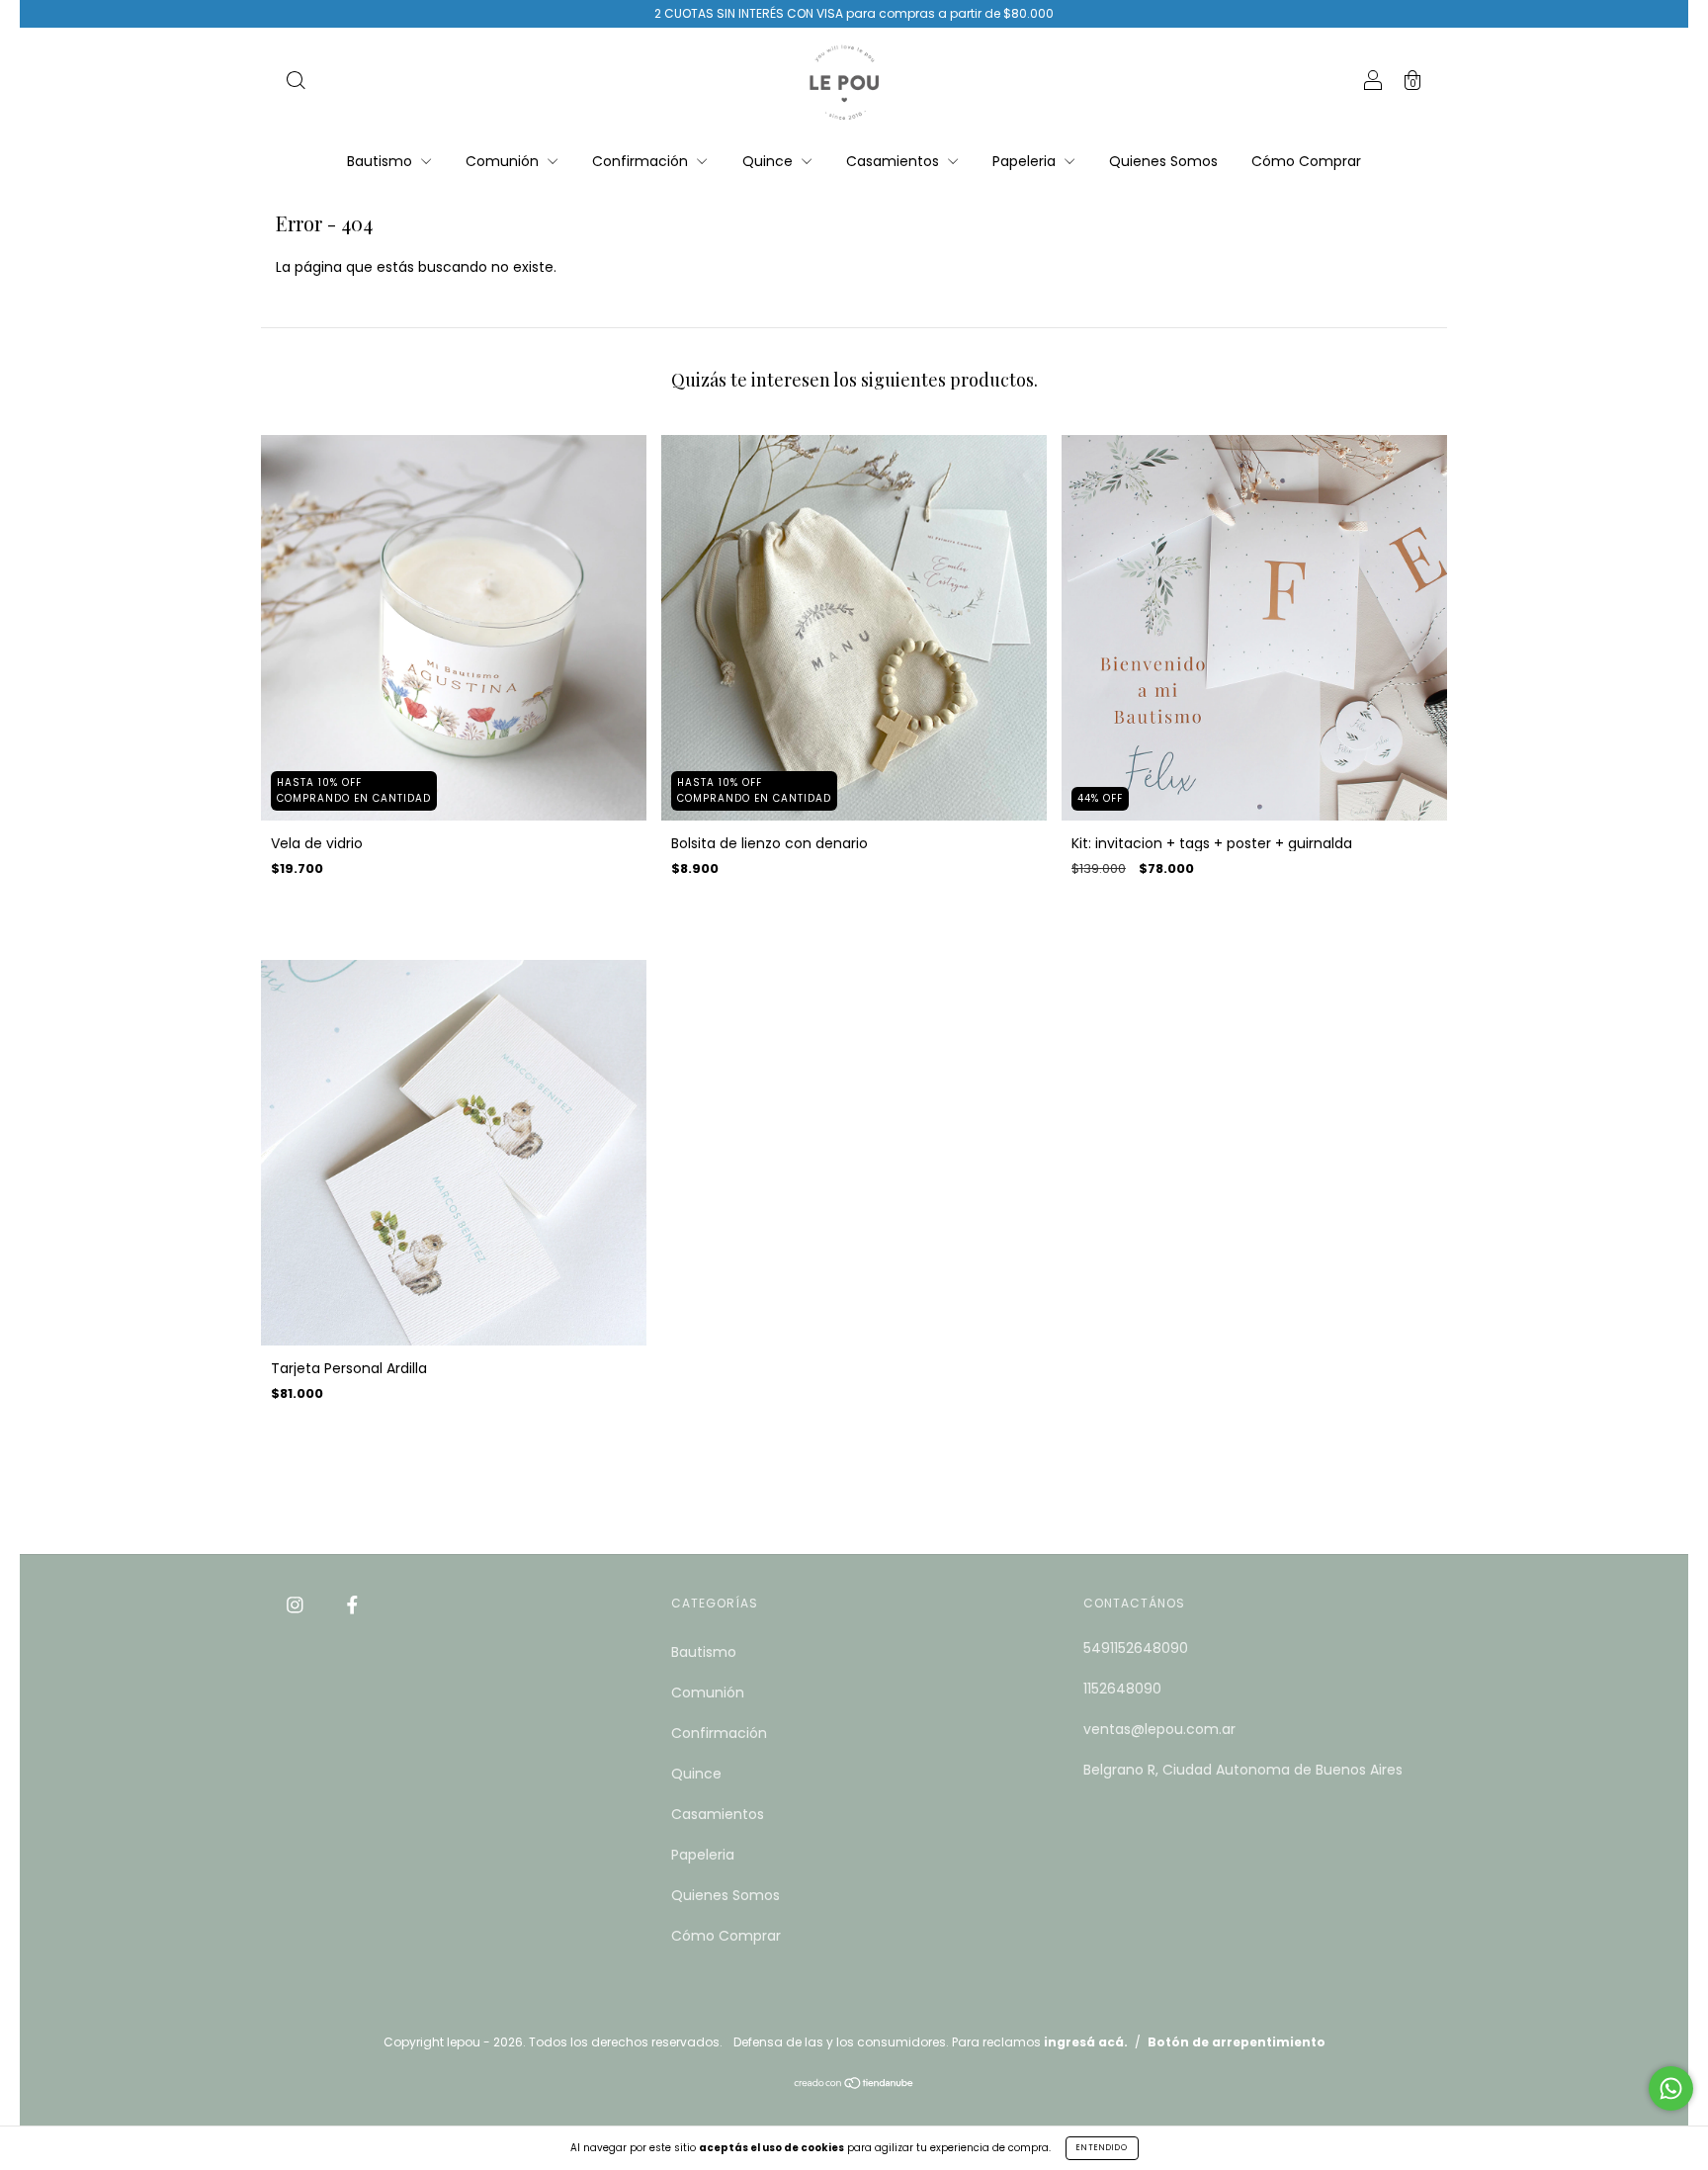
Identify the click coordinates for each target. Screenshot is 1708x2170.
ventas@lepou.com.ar (1159, 1729)
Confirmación (642, 161)
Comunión (504, 161)
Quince (769, 161)
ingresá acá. (1086, 2042)
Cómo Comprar (1306, 161)
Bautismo (382, 161)
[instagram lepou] (297, 1605)
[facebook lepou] (352, 1605)
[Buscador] (296, 83)
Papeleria (1026, 161)
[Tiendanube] (854, 2085)
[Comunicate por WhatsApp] (1671, 2088)
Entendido (1102, 2148)
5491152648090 (1136, 1648)
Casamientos (895, 161)
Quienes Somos (1163, 161)
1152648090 (1122, 1689)
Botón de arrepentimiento (1237, 2042)
